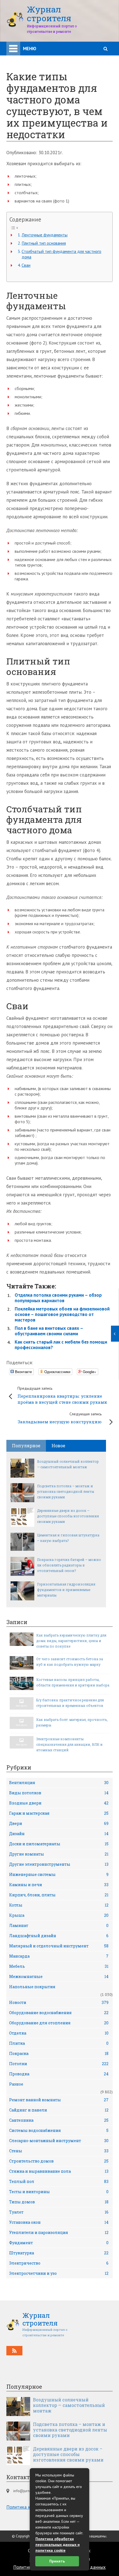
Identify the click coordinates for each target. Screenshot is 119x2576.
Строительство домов (59, 2161)
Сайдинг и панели (59, 2110)
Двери (59, 1823)
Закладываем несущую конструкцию (60, 1418)
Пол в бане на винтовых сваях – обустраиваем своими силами (49, 1331)
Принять (57, 2561)
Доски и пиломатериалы (59, 1844)
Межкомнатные (59, 1976)
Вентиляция (59, 1783)
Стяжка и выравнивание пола (59, 2171)
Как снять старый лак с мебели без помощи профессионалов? (61, 1345)
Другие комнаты (59, 1854)
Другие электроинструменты (59, 1864)
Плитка (59, 2043)
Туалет (59, 2212)
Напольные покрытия (32, 1987)
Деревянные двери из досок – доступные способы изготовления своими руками (68, 1516)
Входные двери (59, 1803)
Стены (59, 2151)
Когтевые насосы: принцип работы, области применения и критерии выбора (73, 1682)
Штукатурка (59, 2253)
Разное (16, 2084)
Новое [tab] (58, 1446)
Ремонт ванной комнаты (59, 2100)
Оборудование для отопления (59, 2023)
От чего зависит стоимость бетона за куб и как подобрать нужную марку (70, 1662)
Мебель (59, 1966)
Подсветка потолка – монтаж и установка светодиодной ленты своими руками (66, 1491)
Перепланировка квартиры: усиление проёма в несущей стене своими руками (62, 1395)
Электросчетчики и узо (59, 2273)
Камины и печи (59, 1885)
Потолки (59, 2064)
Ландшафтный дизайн (59, 1936)
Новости (59, 2002)
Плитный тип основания (44, 243)
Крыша (59, 1915)
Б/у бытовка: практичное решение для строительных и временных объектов (70, 1703)
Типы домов (59, 2202)
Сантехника (59, 2120)
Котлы (59, 1905)
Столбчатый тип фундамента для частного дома (61, 254)
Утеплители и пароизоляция (59, 2232)
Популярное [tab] (26, 1446)
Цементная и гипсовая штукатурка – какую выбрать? (68, 1538)
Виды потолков (59, 1793)
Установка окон (59, 2222)
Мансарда (59, 1956)
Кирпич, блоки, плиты (59, 1895)
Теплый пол (59, 2181)
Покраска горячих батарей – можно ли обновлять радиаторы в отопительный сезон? (69, 1565)
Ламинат (59, 1925)
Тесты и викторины (59, 2192)
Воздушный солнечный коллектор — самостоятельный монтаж (68, 1464)
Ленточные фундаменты (45, 235)
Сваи (26, 265)
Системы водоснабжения (59, 2130)
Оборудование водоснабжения (59, 2013)
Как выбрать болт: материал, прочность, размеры (72, 1722)
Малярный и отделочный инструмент (59, 1946)
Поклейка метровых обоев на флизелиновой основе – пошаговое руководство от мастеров (62, 1314)
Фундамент (59, 2243)
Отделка (59, 2033)
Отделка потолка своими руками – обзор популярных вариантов (58, 1298)
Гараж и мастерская (59, 1813)
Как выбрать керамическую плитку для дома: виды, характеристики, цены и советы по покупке (71, 1641)
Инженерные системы (59, 1874)
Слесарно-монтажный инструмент (59, 2141)
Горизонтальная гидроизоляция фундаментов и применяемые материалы (66, 1590)
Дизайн (59, 1834)
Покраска (59, 2053)
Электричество (59, 2263)
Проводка (59, 2074)
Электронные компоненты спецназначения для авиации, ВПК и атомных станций (69, 1744)
